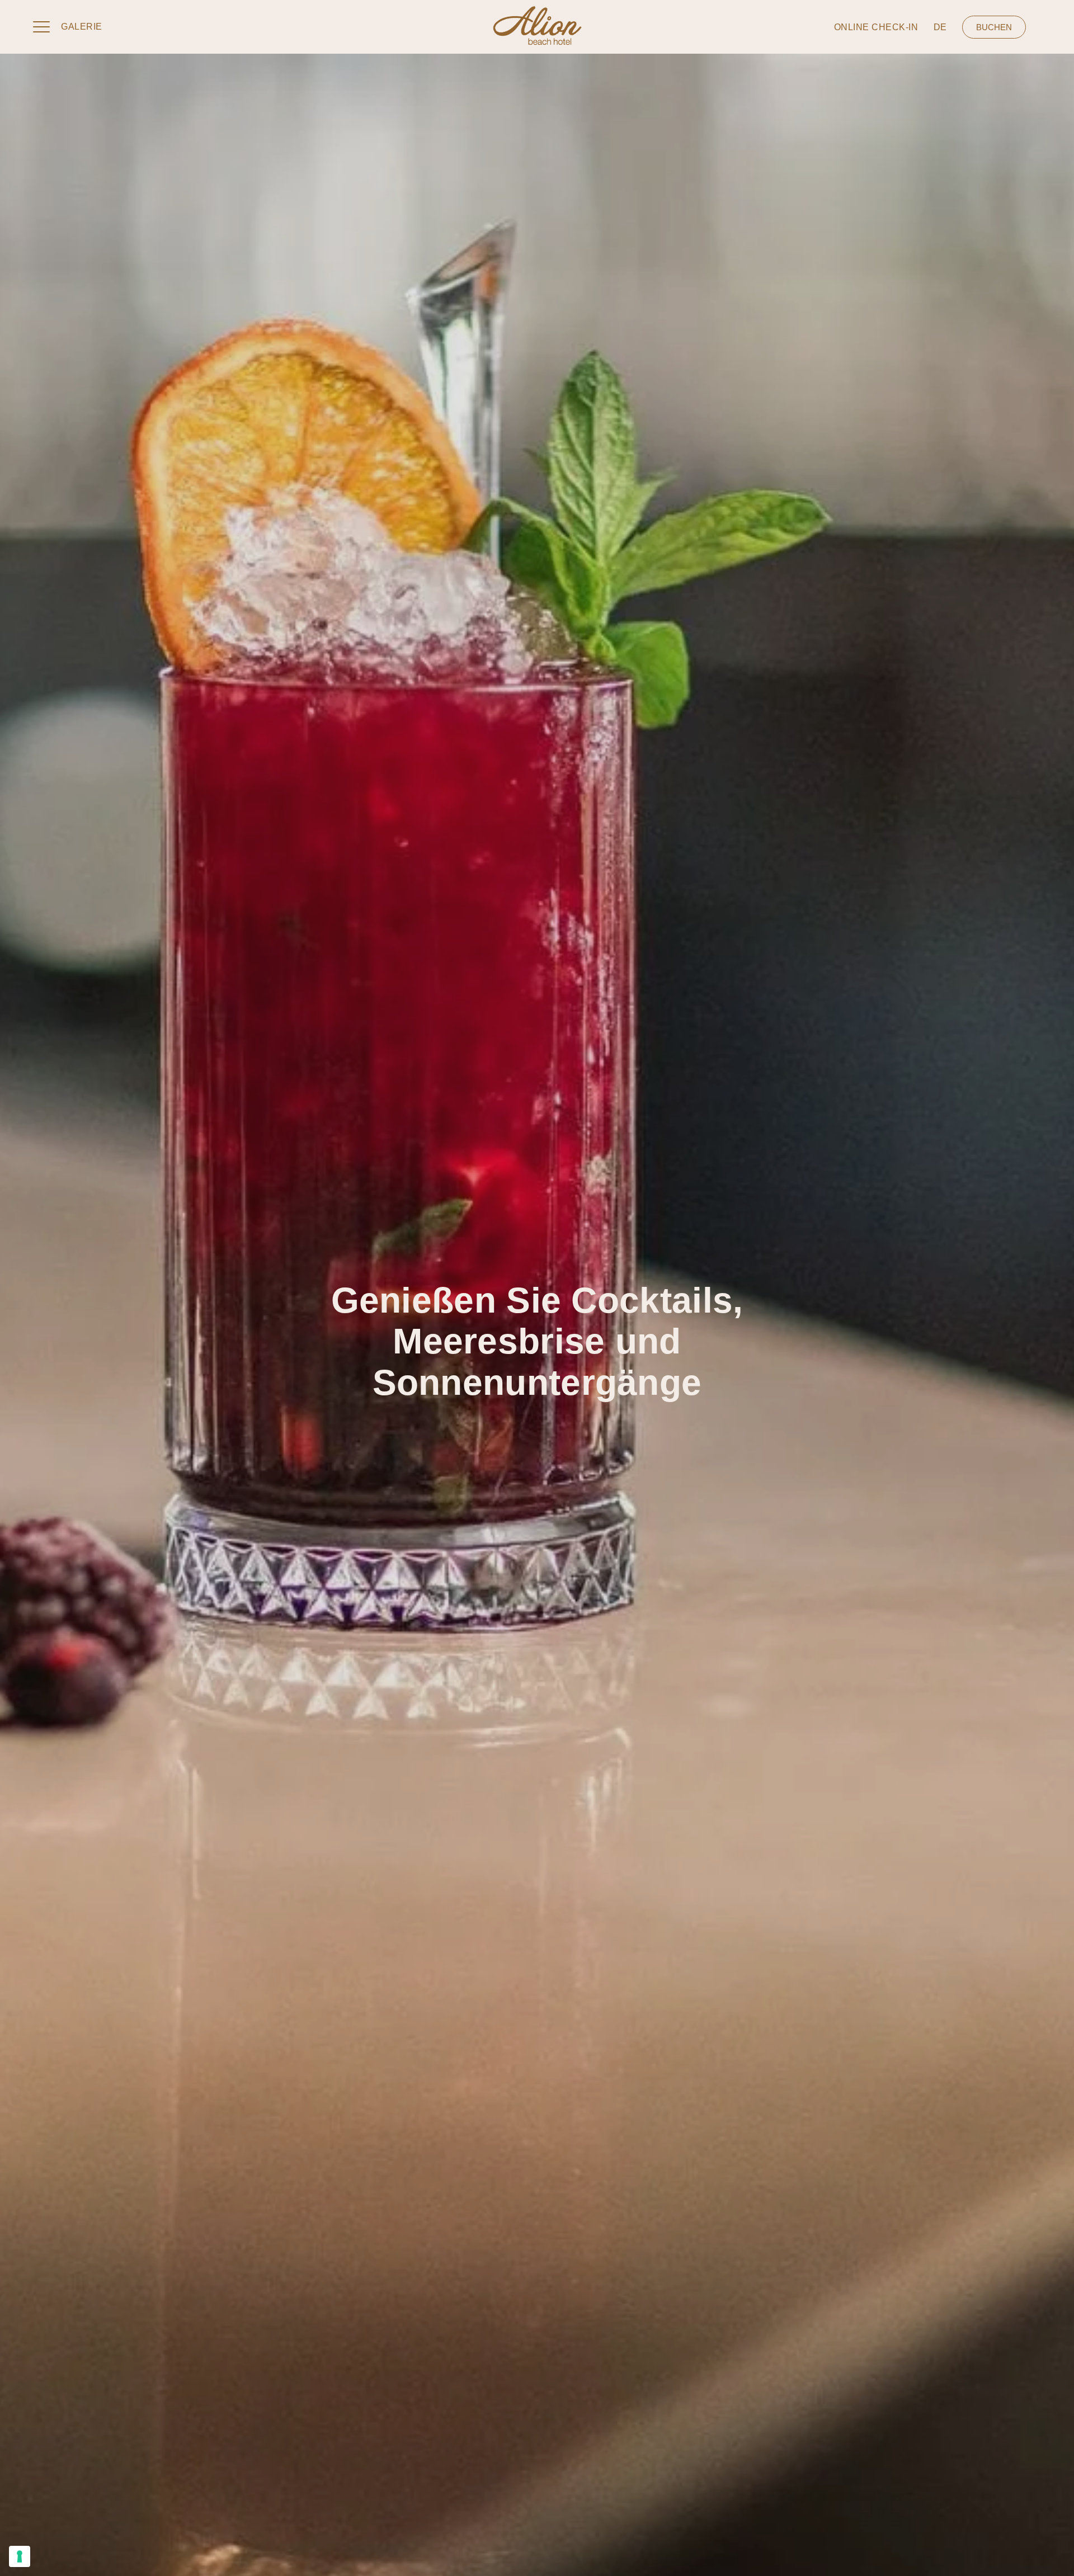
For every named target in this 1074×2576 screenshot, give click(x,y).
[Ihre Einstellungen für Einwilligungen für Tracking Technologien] (20, 2556)
